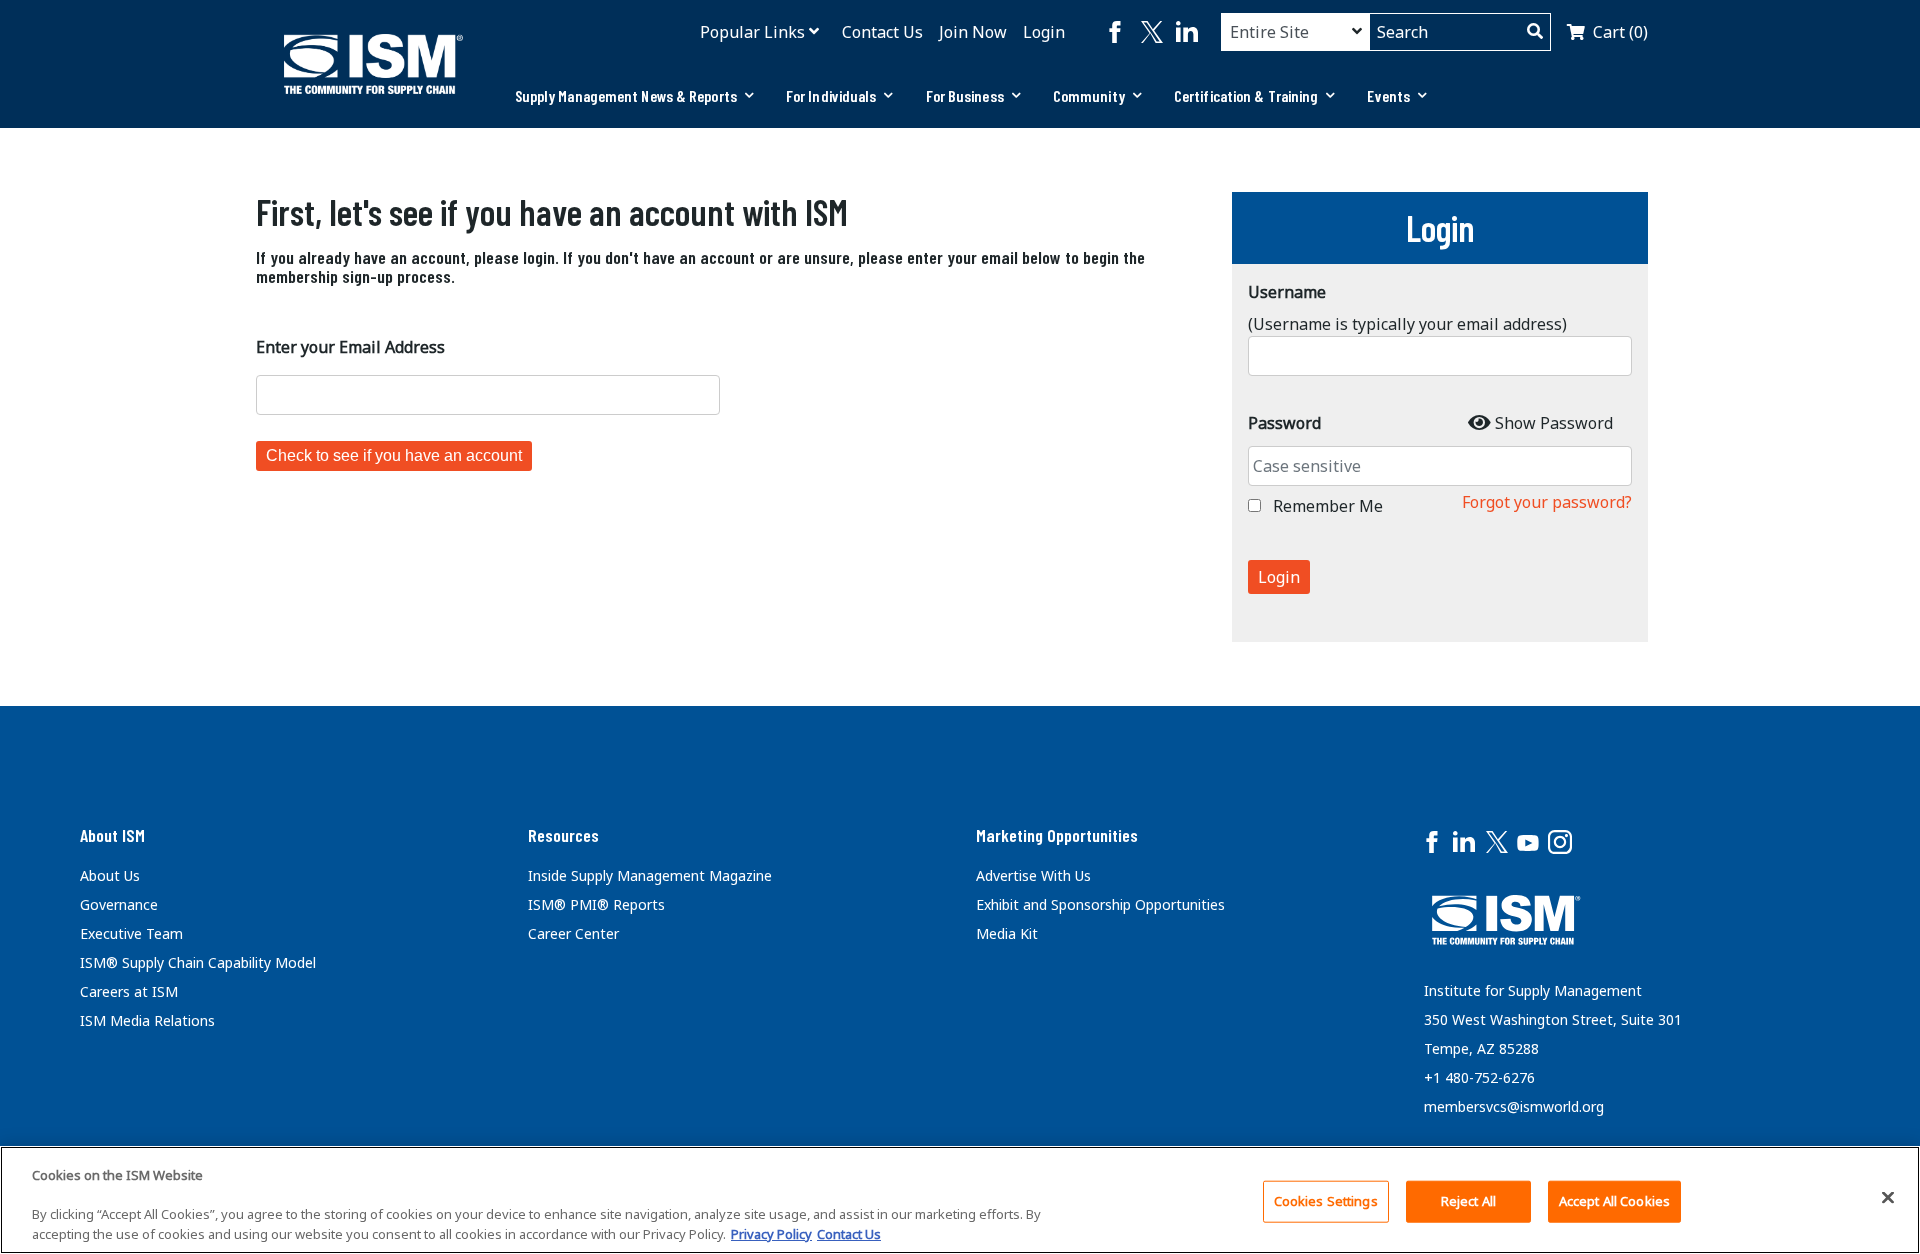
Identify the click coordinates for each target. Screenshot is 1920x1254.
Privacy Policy (771, 1233)
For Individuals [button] (831, 95)
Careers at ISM (129, 991)
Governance (119, 904)
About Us (110, 875)
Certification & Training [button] (1246, 95)
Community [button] (1089, 95)
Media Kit (1007, 933)
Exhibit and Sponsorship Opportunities (1100, 904)
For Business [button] (965, 95)
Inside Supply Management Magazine (650, 875)
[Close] (1888, 1197)
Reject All (1468, 1201)
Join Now (973, 32)
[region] (960, 1200)
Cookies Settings (1326, 1201)
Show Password (1554, 423)
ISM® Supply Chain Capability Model (198, 962)
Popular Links (752, 32)
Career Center (573, 933)
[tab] (634, 96)
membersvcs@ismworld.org (1514, 1106)
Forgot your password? (1547, 502)
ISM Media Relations (147, 1020)
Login (1044, 32)
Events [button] (1388, 95)
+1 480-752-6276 (1479, 1077)
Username (1287, 292)
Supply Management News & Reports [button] (626, 95)
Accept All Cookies (1614, 1201)
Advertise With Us (1033, 875)
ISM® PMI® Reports (596, 904)
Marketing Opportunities (1057, 835)
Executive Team (131, 933)
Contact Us (882, 32)
